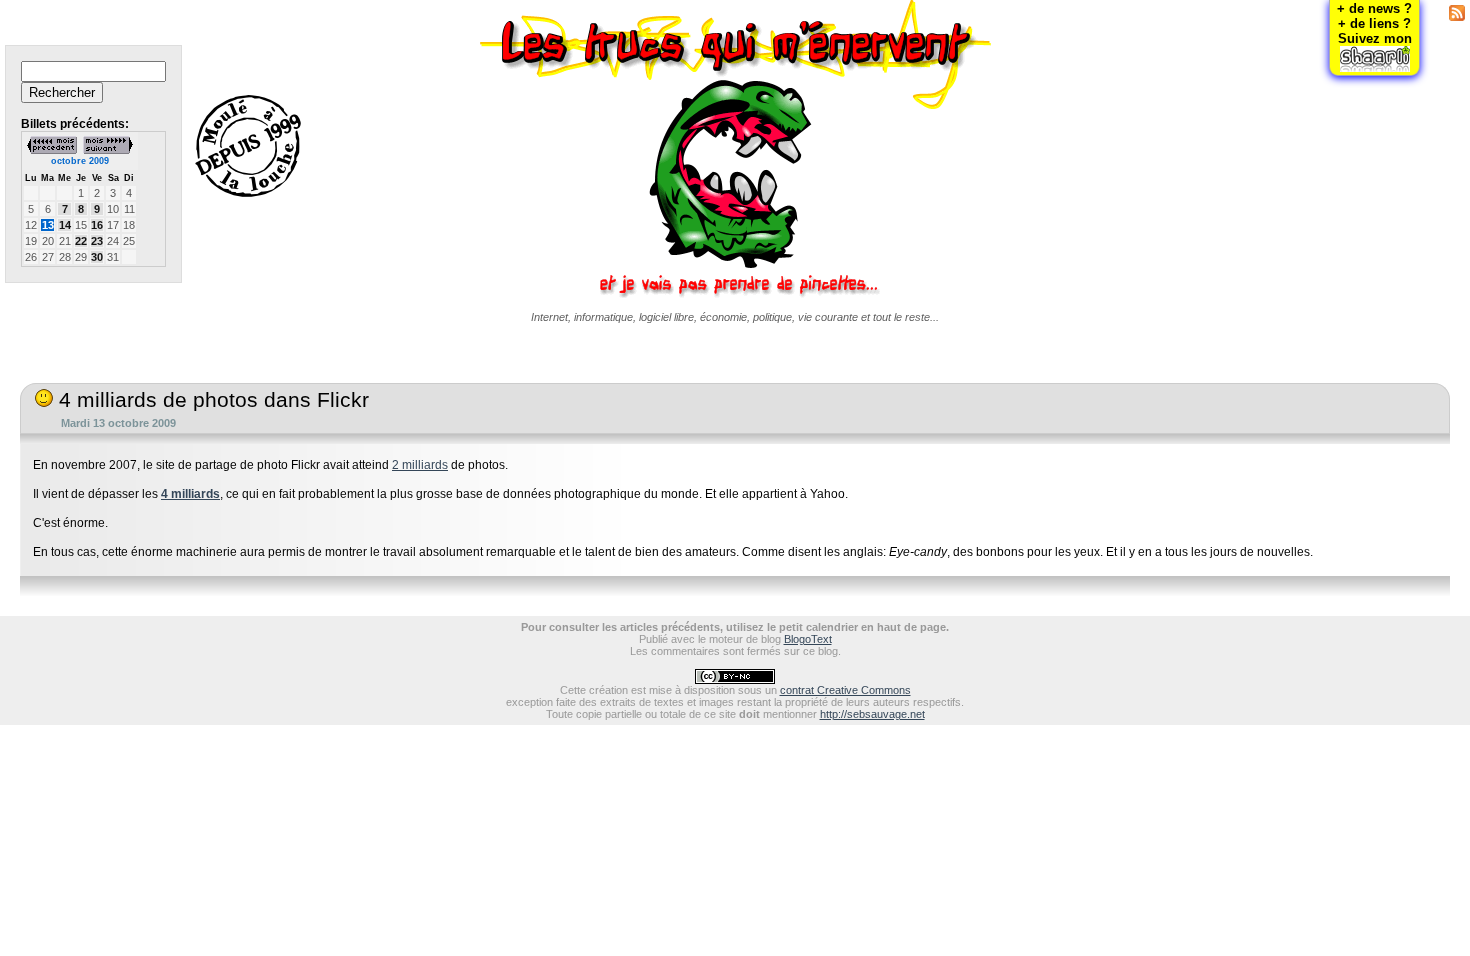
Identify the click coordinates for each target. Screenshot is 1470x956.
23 (97, 241)
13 (48, 225)
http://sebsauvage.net (872, 714)
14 (65, 225)
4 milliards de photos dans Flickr (211, 400)
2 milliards (420, 465)
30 (97, 257)
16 (97, 225)
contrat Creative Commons (845, 690)
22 (81, 241)
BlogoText (808, 639)
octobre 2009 (80, 161)
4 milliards (190, 494)
